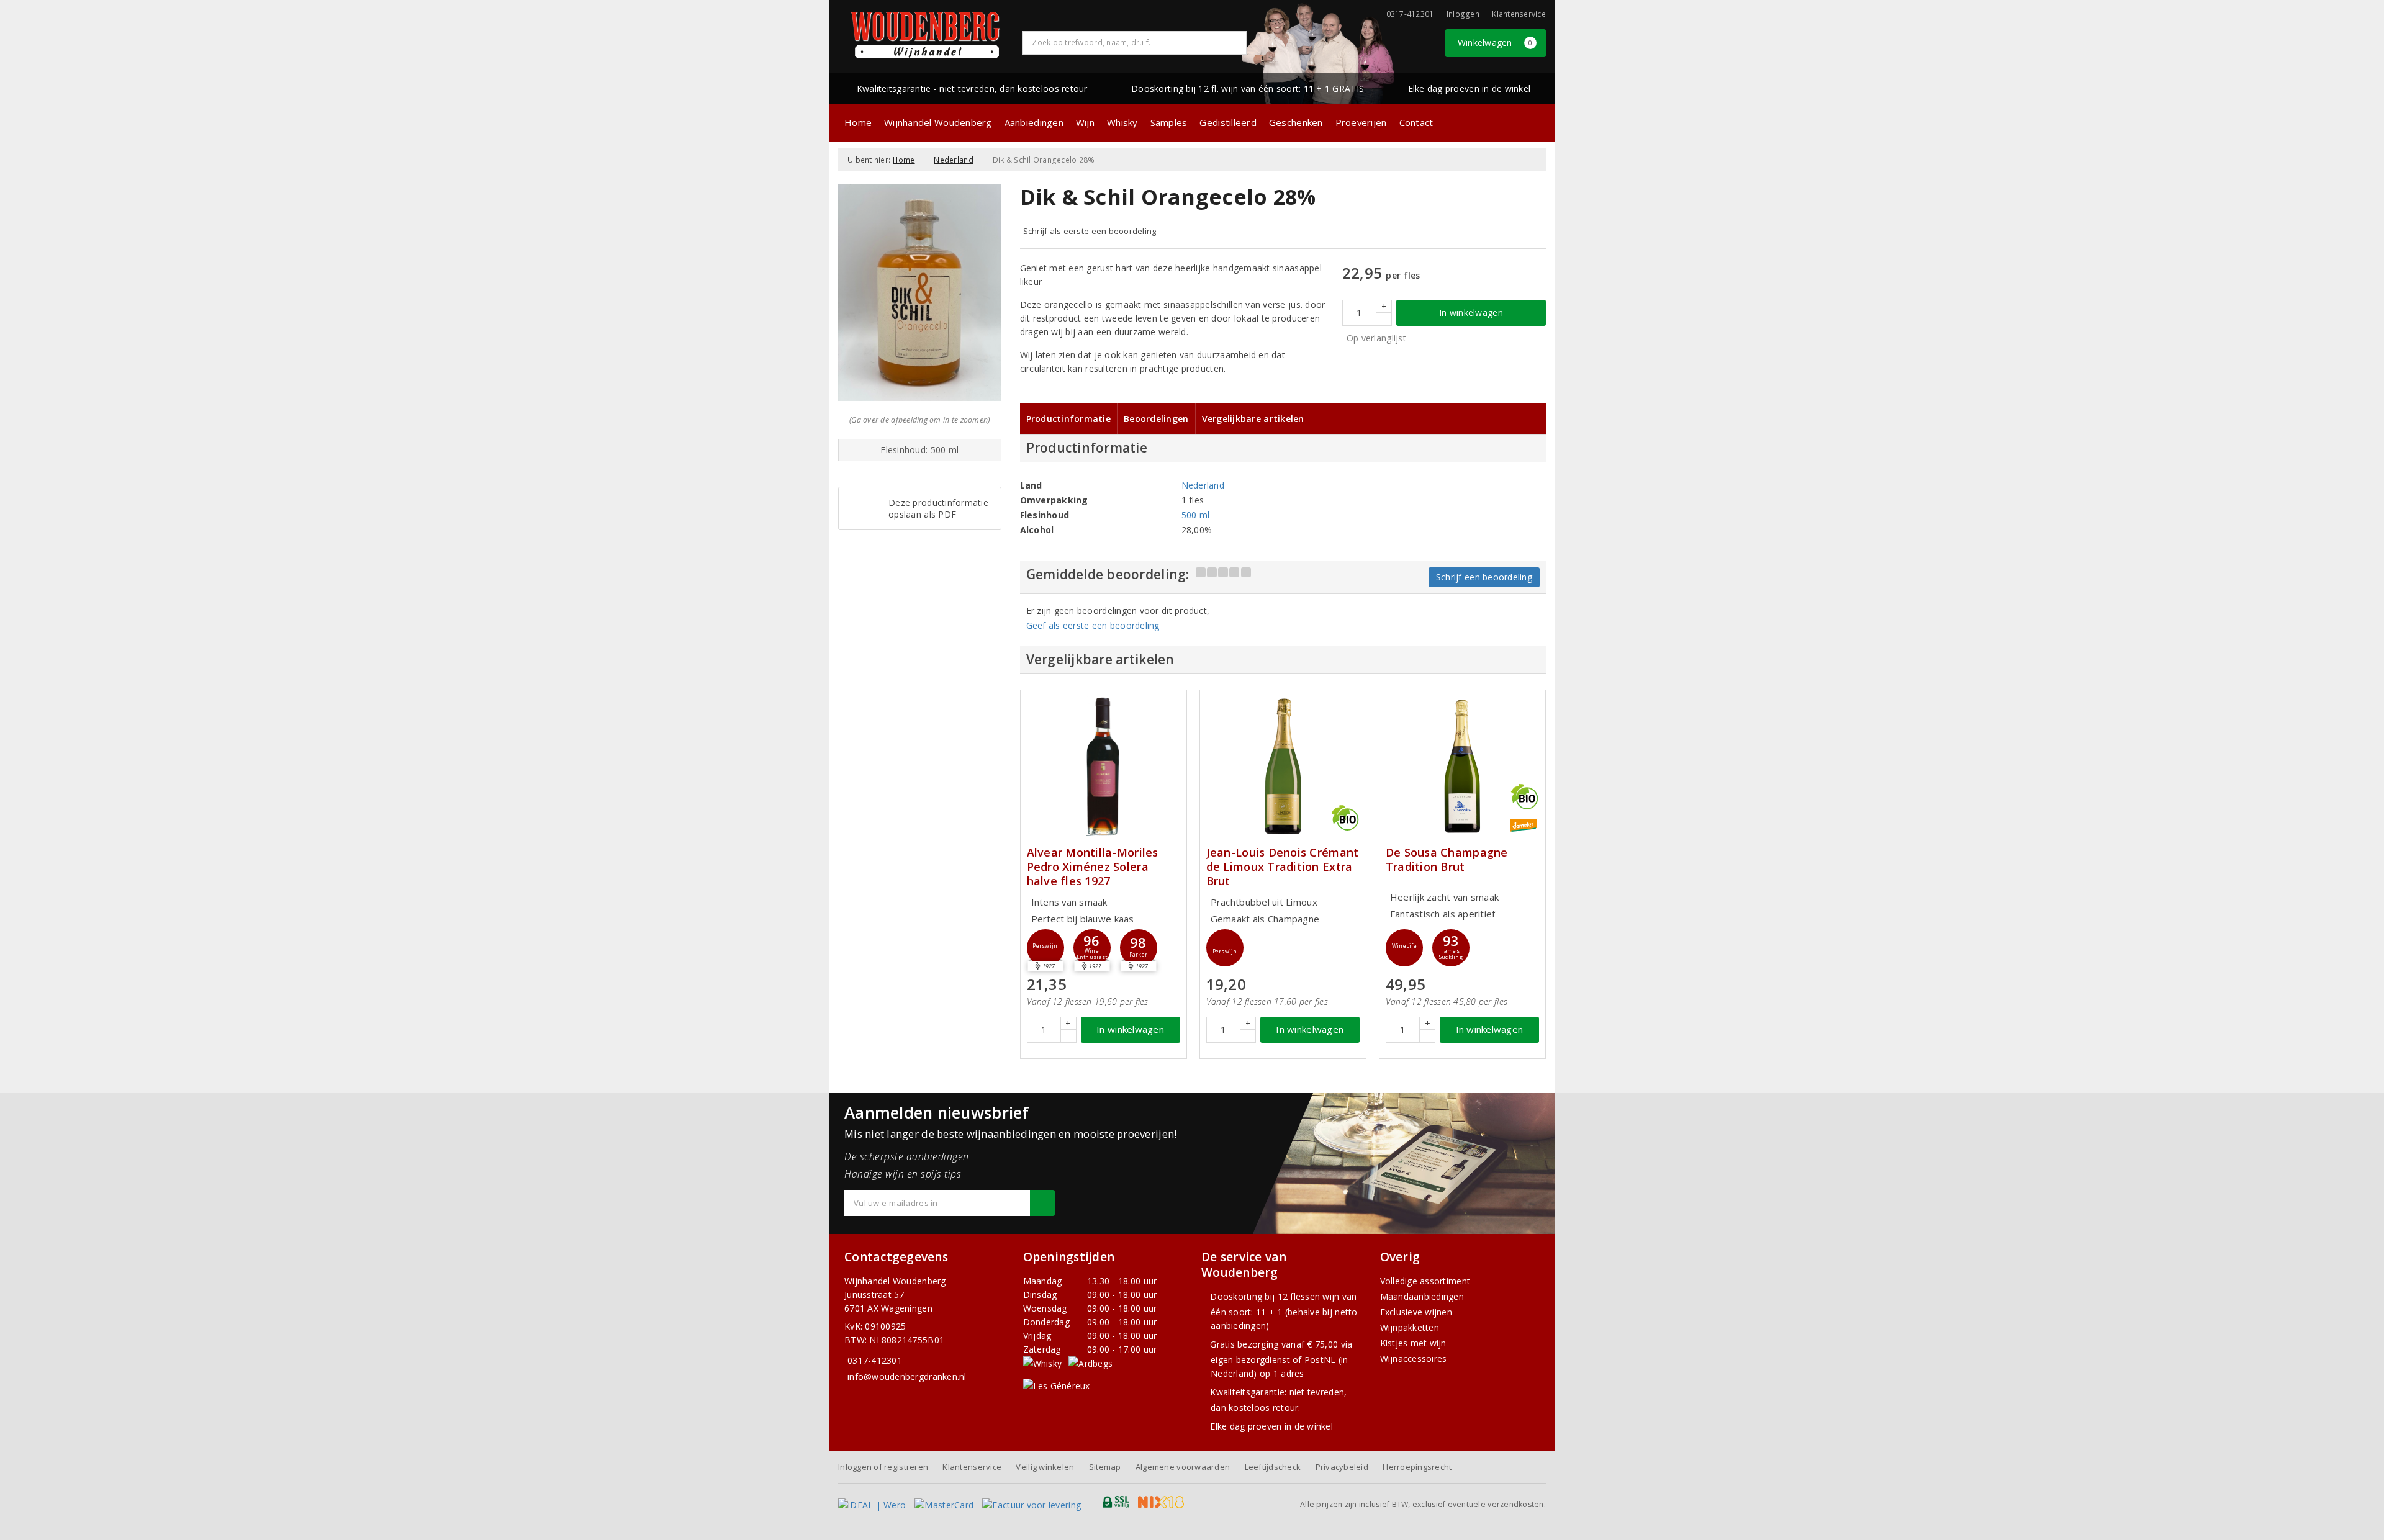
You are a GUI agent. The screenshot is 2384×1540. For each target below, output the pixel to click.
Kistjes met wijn (1413, 1343)
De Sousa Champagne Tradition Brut (1447, 860)
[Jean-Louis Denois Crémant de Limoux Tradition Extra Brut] (1283, 766)
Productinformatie (1069, 419)
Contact (1416, 122)
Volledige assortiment (1425, 1281)
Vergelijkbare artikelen (1253, 419)
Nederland (953, 160)
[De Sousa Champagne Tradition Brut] (1462, 766)
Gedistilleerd (1228, 122)
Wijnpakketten (1410, 1327)
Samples (1169, 122)
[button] (1045, 948)
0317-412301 (875, 1360)
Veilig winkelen (1045, 1467)
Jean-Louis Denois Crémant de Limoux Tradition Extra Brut (1283, 867)
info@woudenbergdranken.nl (907, 1376)
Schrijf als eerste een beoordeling (1090, 231)
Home (858, 122)
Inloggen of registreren (883, 1467)
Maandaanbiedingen (1422, 1296)
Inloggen (1463, 14)
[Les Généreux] (1057, 1385)
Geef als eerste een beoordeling (1093, 625)
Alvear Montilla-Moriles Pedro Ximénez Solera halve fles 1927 (1093, 867)
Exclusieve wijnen (1416, 1312)
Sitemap (1105, 1467)
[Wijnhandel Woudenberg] (926, 35)
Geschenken (1296, 122)
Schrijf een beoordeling (1484, 577)
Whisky (1122, 122)
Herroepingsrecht (1417, 1467)
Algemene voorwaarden (1183, 1467)
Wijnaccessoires (1414, 1358)
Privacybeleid (1342, 1467)
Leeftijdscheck (1273, 1467)
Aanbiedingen (1034, 122)
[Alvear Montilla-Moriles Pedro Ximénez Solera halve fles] (1104, 766)
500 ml (1196, 515)
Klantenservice (1519, 14)
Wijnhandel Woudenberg (938, 122)
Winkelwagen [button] (1495, 43)
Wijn (1085, 122)
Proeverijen (1361, 122)
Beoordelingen (1156, 419)
